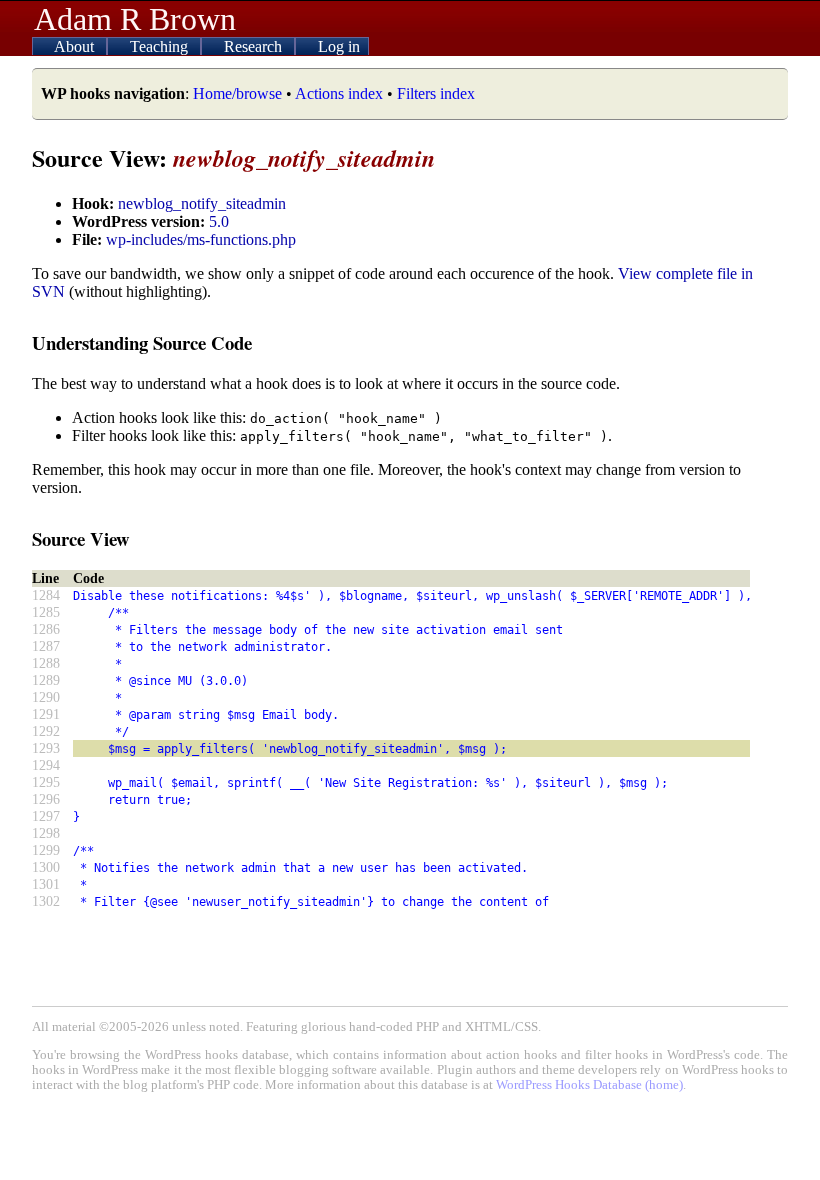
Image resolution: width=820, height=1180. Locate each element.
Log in (339, 46)
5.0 (219, 221)
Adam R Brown (135, 19)
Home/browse (237, 93)
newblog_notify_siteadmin (202, 203)
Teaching (161, 46)
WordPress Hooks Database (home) (589, 1085)
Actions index (339, 93)
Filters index (436, 93)
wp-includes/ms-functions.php (201, 239)
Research (255, 46)
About (76, 46)
